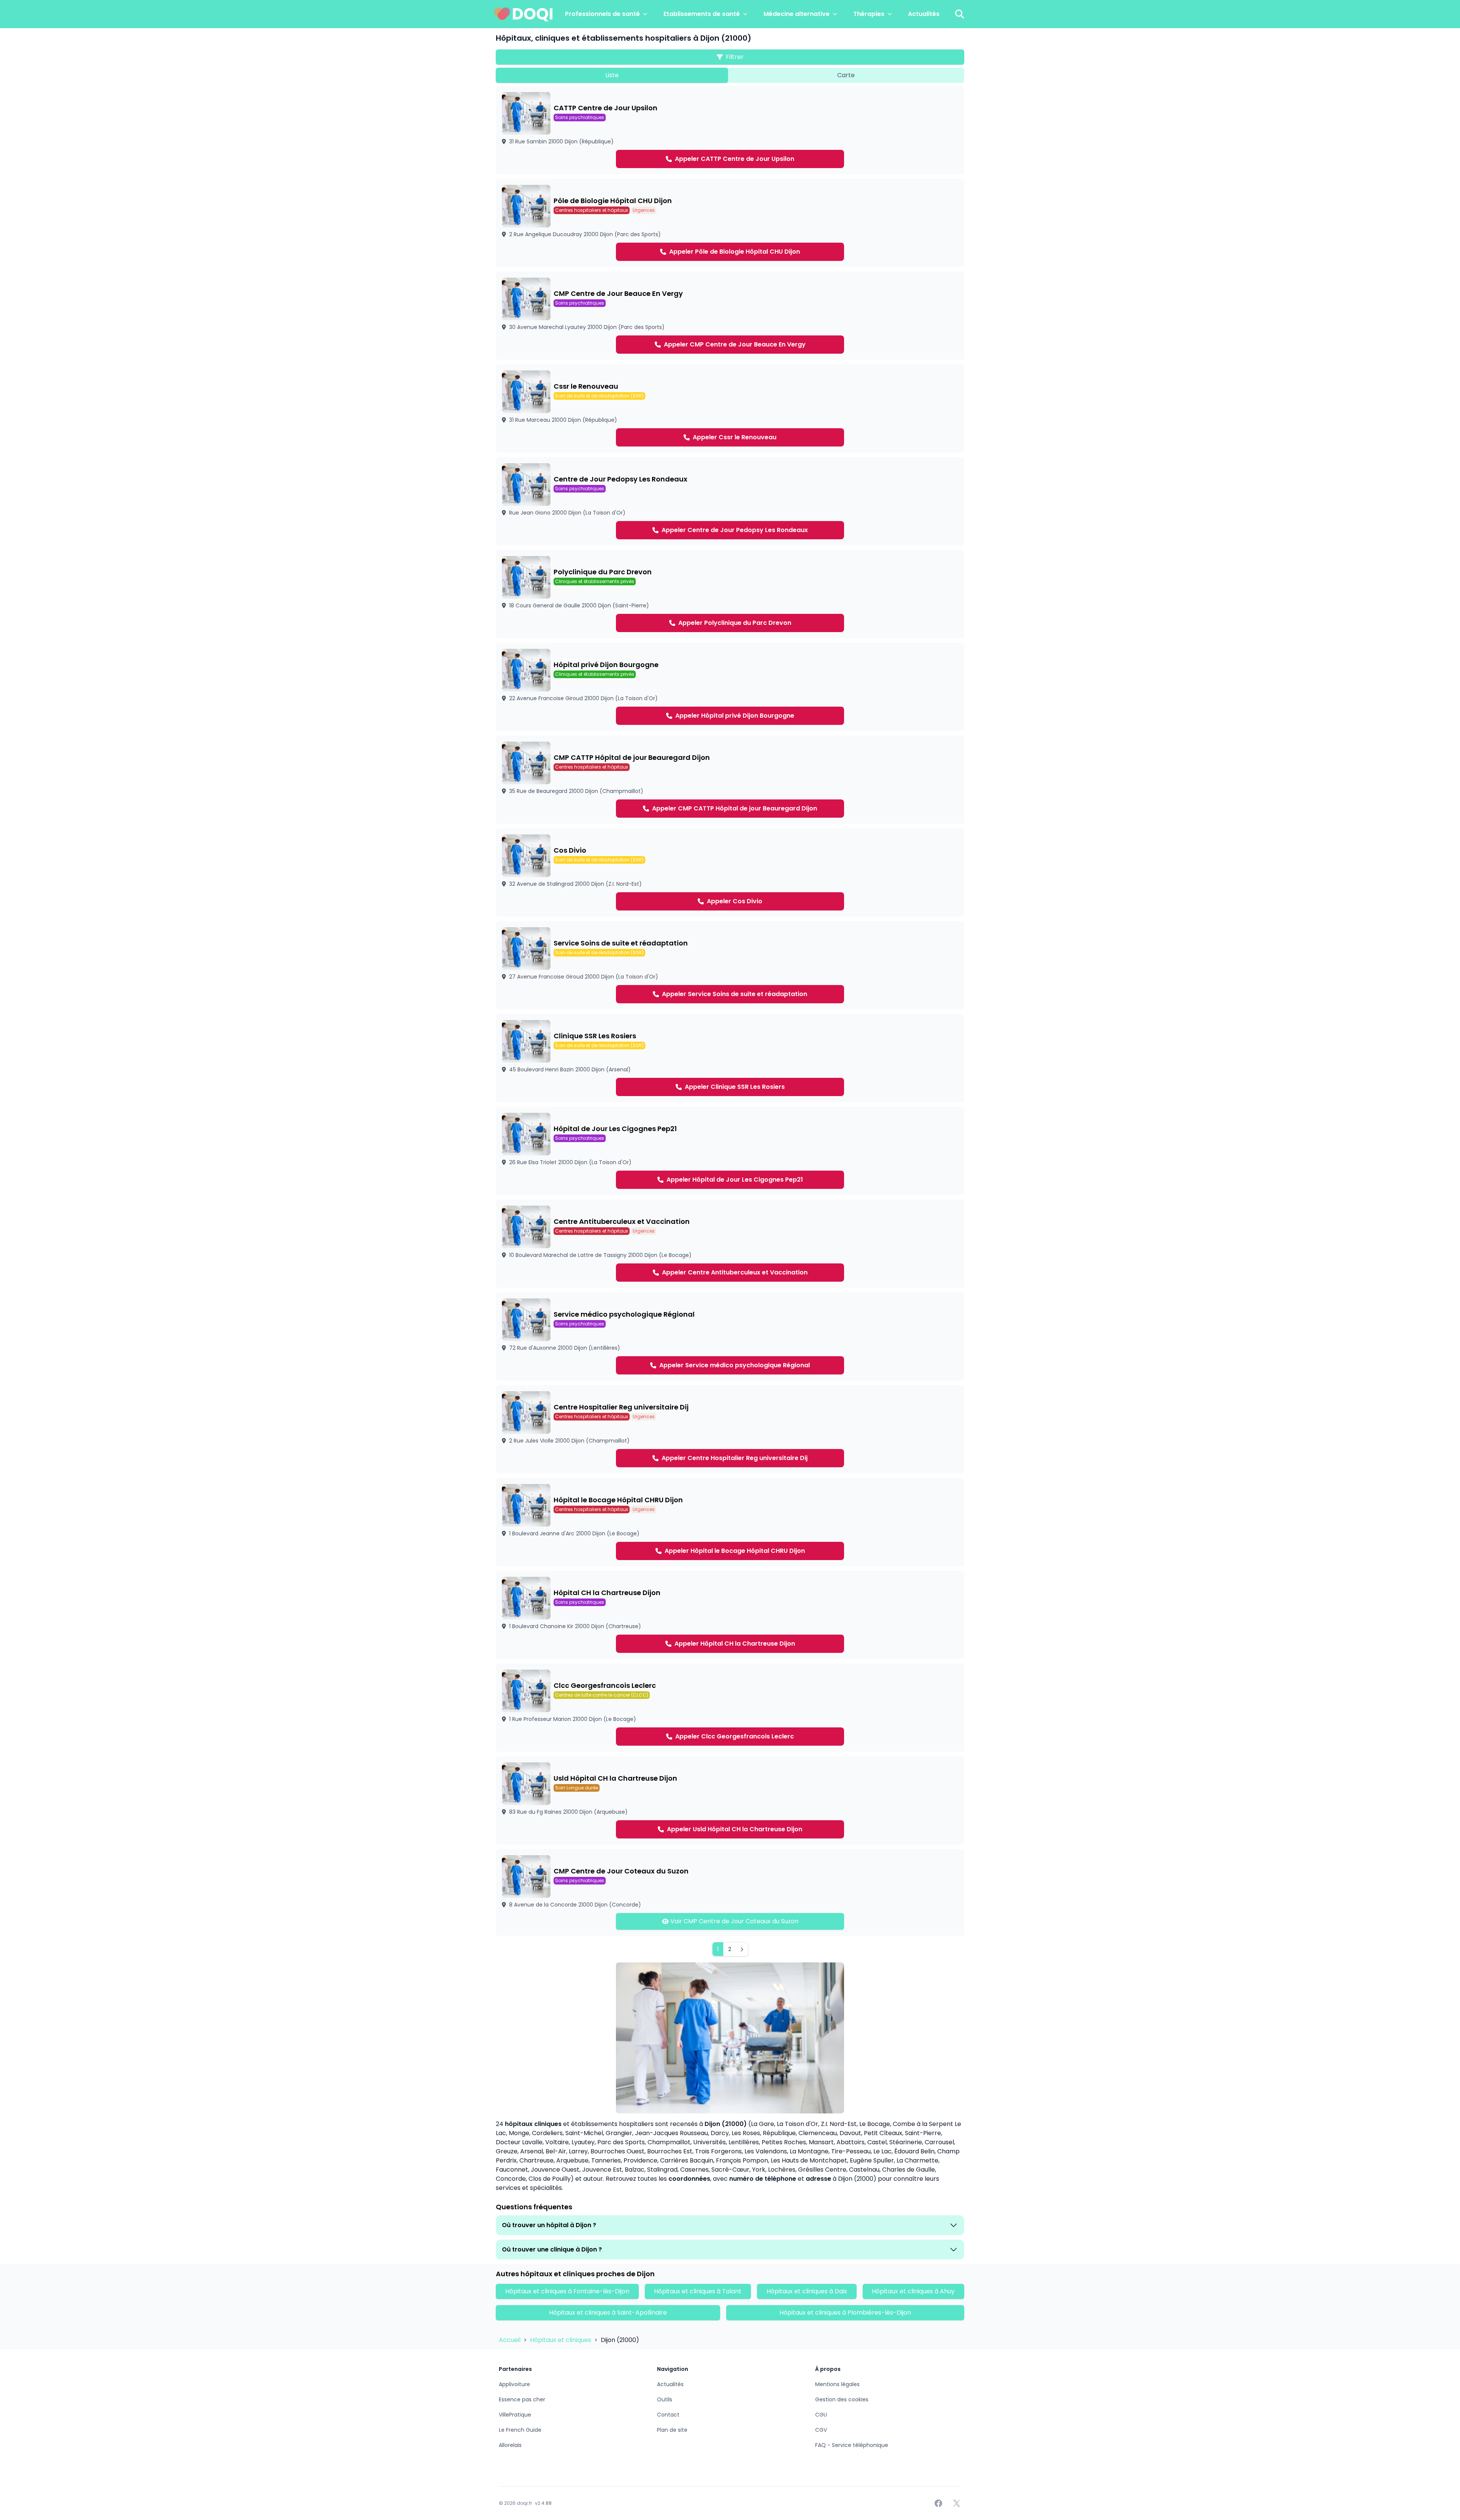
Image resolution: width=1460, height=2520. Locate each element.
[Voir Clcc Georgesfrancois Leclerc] (730, 1708)
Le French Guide (520, 2430)
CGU (821, 2415)
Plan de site (672, 2430)
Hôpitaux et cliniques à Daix (807, 2291)
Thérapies (869, 14)
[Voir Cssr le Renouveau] (730, 408)
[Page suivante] (742, 1949)
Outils (665, 2399)
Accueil (510, 2340)
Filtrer (735, 57)
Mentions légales (837, 2384)
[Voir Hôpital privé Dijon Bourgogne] (730, 687)
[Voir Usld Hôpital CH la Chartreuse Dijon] (730, 1800)
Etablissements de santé (702, 14)
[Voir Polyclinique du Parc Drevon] (730, 594)
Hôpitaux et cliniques (561, 2340)
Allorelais (510, 2445)
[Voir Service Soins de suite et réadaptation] (730, 965)
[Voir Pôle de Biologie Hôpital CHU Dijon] (730, 223)
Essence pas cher (522, 2399)
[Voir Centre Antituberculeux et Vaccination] (730, 1244)
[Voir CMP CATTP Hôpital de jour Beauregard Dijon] (730, 780)
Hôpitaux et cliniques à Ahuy (913, 2291)
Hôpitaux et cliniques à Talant (698, 2291)
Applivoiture (514, 2384)
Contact (668, 2415)
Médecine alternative (797, 14)
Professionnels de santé (602, 14)
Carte (846, 75)
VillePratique (515, 2415)
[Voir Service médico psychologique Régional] (730, 1336)
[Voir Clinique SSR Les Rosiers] (730, 1058)
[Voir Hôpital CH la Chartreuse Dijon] (730, 1615)
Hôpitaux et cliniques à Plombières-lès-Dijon (845, 2313)
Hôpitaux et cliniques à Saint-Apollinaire (608, 2313)
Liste (612, 75)
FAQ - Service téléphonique (852, 2445)
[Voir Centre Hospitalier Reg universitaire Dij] (730, 1429)
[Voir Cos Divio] (730, 872)
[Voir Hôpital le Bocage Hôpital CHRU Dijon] (730, 1522)
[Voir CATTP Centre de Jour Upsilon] (730, 130)
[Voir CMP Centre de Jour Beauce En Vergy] (730, 316)
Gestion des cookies (842, 2399)
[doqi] (524, 14)
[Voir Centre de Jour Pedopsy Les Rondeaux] (730, 501)
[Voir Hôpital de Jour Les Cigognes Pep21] (730, 1151)
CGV (821, 2430)
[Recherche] (960, 14)
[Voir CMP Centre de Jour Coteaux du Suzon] (730, 1892)
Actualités (924, 14)
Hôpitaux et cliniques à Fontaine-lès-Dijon (567, 2291)
